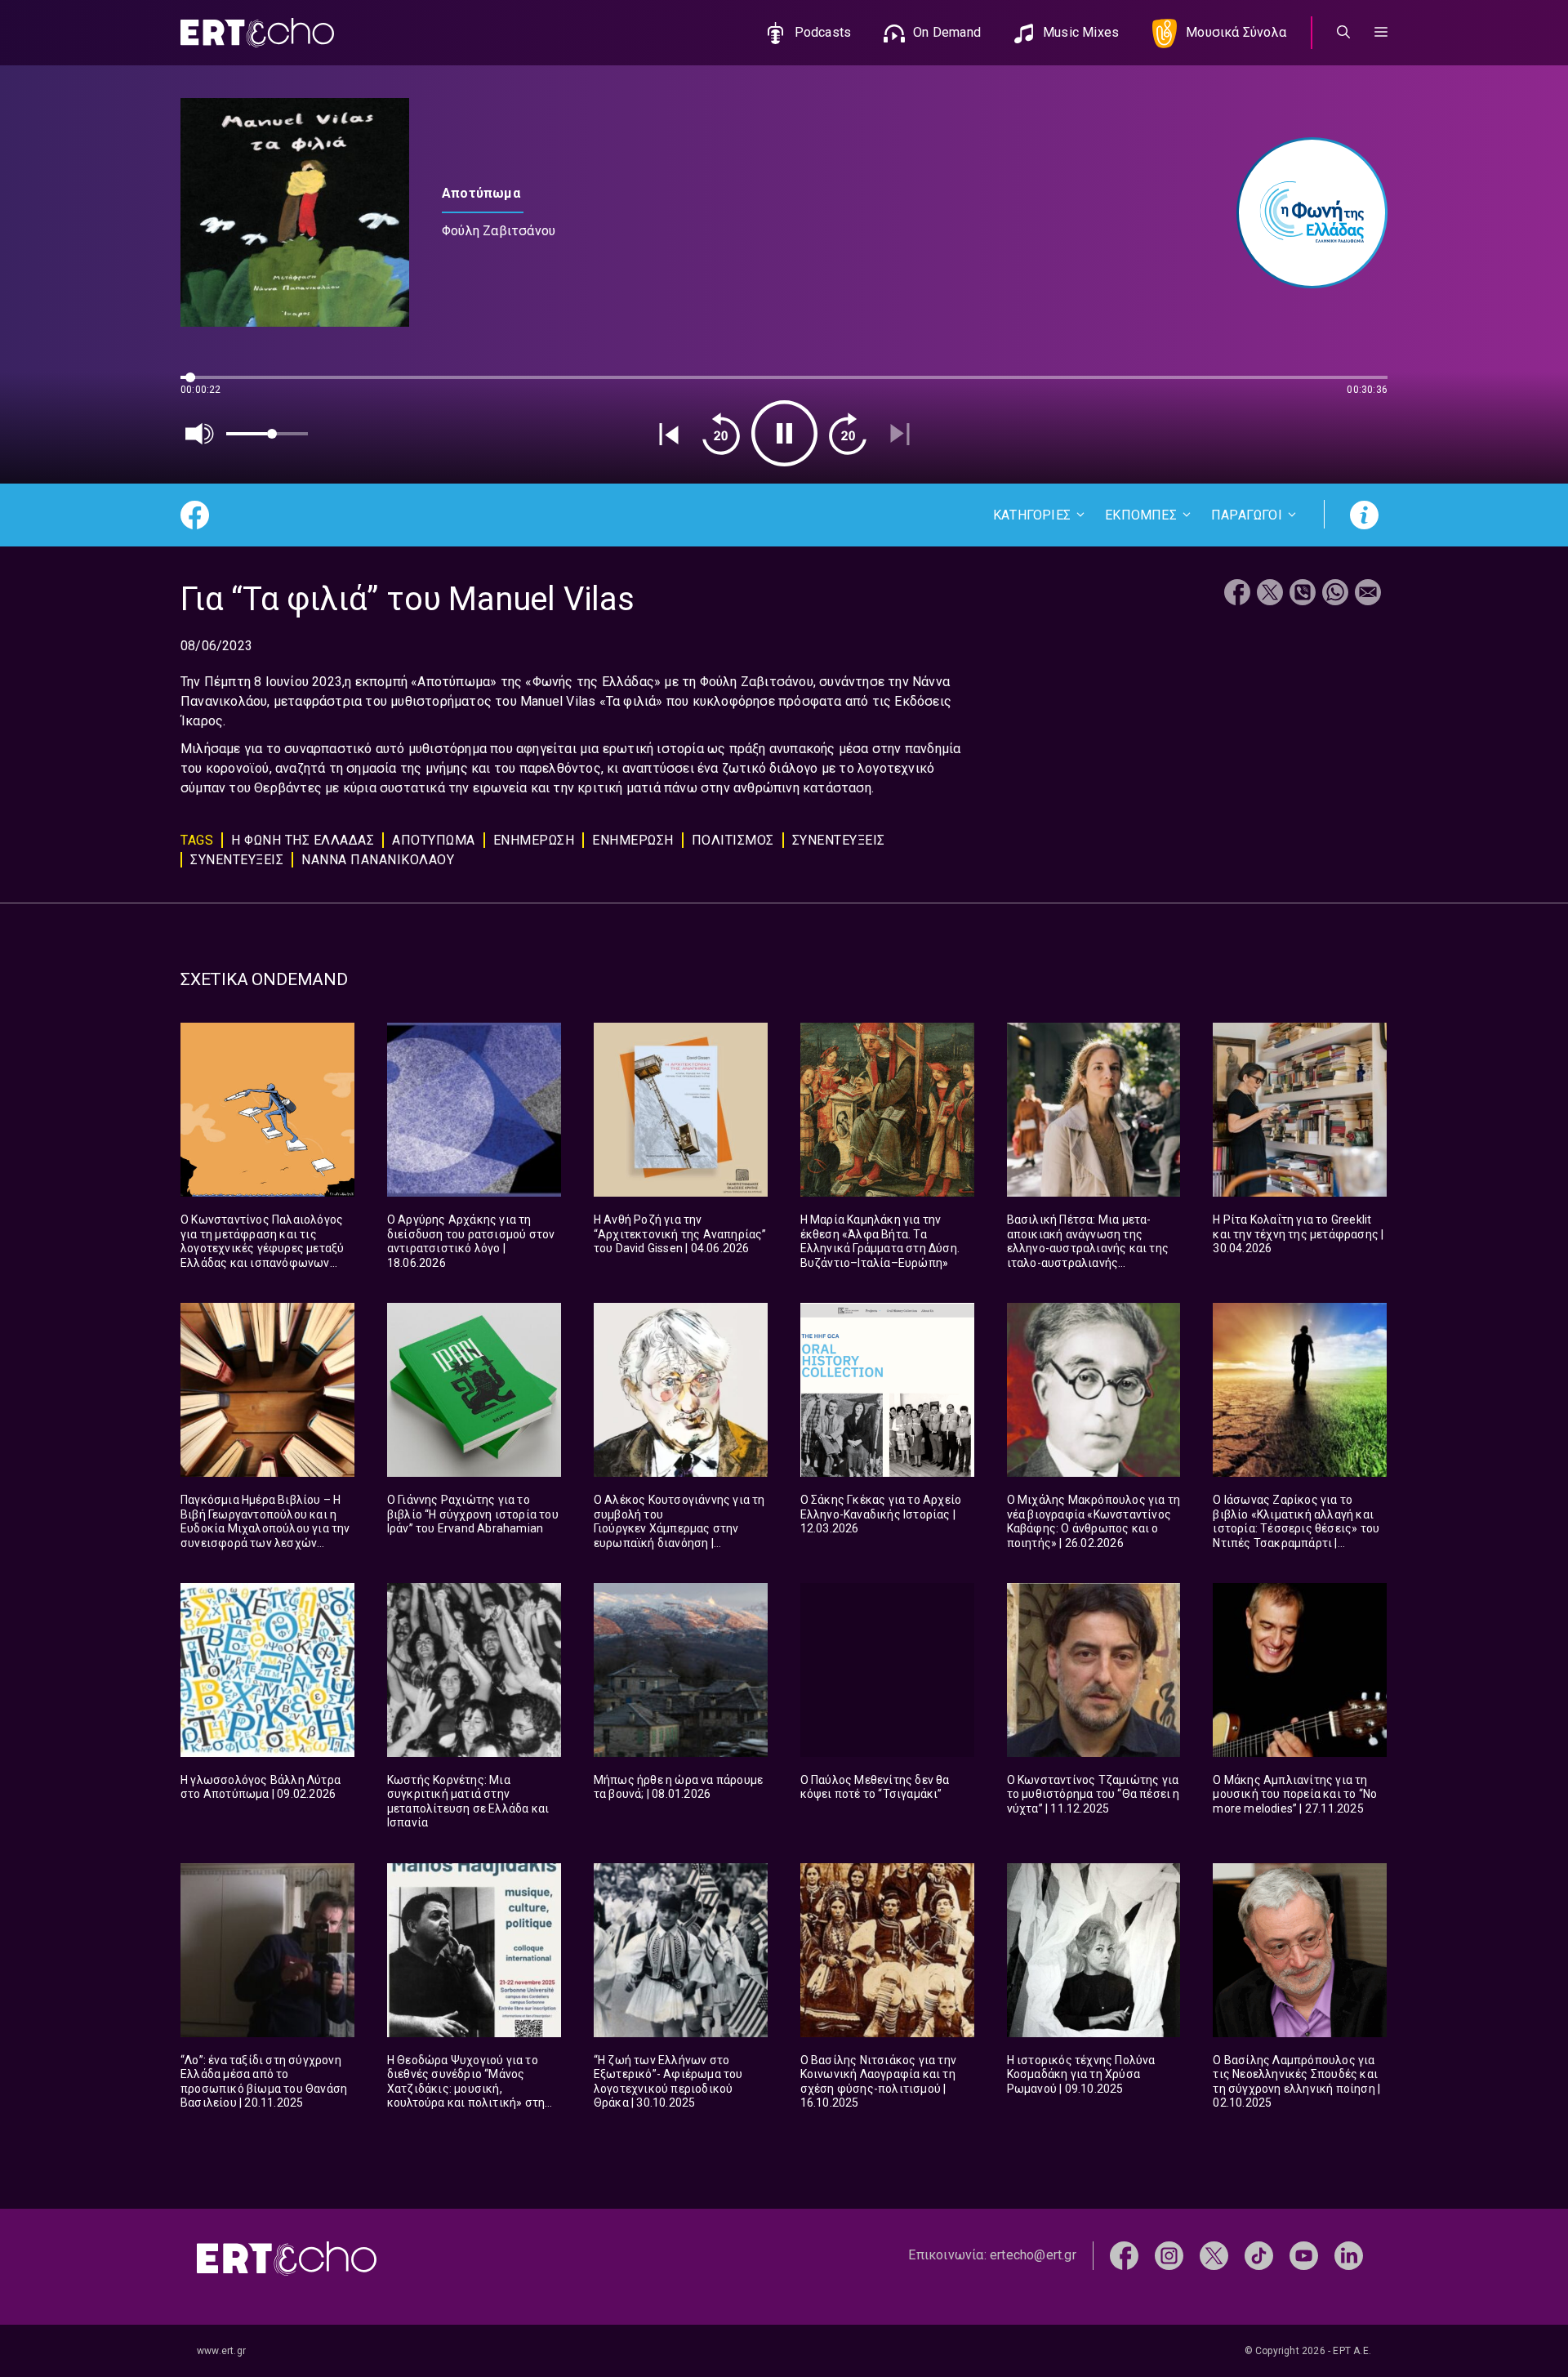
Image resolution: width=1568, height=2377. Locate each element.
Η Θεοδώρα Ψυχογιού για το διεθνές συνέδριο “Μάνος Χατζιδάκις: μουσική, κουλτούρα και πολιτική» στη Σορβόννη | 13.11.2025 (466, 2089)
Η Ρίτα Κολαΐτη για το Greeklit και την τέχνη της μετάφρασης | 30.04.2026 (1298, 1234)
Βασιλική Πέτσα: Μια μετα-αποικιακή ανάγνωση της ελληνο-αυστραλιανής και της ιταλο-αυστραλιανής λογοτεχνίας (1088, 1248)
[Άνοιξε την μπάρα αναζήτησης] (1343, 33)
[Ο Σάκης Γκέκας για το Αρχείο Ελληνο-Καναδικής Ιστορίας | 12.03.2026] (887, 1390)
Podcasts (823, 32)
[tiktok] (1259, 2255)
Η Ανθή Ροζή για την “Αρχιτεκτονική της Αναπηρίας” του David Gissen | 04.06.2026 (680, 1234)
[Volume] (200, 434)
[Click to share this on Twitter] (1270, 594)
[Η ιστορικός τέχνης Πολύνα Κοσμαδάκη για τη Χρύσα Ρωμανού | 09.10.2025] (1094, 1950)
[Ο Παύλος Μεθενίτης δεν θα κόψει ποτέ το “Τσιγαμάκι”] (887, 1670)
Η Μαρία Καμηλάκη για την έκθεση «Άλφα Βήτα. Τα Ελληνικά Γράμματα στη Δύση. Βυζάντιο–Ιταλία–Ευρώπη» (880, 1241)
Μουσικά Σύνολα (1236, 32)
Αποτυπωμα (434, 840)
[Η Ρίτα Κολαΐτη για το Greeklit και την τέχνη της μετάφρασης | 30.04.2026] (1300, 1110)
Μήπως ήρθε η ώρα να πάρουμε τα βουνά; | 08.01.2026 (678, 1787)
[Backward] (721, 434)
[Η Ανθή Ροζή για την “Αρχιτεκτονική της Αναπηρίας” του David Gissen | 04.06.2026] (681, 1110)
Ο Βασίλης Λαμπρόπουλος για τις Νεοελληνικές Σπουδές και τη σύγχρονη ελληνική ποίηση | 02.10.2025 (1296, 2082)
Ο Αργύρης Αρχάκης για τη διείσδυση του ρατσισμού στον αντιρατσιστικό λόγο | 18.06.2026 (471, 1241)
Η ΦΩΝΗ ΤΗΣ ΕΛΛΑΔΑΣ (303, 840)
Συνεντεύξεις (237, 860)
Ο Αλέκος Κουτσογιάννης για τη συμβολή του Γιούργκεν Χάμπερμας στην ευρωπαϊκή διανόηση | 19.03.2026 (679, 1528)
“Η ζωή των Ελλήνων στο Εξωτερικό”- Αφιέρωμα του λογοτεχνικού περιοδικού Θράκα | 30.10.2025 (668, 2082)
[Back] (669, 434)
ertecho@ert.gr (1033, 2255)
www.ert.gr (221, 2351)
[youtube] (1304, 2255)
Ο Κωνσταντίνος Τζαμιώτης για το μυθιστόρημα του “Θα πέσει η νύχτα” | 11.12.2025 (1094, 1794)
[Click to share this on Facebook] (1237, 594)
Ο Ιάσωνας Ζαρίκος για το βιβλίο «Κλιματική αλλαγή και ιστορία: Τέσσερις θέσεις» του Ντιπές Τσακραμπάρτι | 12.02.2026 (1296, 1528)
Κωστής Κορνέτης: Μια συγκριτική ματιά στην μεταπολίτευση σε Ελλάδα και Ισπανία (468, 1802)
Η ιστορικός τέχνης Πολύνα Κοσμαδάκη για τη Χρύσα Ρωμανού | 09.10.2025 (1081, 2074)
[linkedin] (1349, 2255)
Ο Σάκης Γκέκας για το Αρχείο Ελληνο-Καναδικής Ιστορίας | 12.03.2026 (881, 1514)
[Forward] (848, 434)
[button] (1381, 33)
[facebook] (1124, 2255)
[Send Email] (1368, 594)
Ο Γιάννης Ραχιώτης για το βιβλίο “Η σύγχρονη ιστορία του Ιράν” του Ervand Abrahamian (473, 1514)
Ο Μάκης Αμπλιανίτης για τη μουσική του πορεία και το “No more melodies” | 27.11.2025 (1295, 1794)
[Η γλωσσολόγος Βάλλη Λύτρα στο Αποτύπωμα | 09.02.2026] (267, 1670)
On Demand (947, 32)
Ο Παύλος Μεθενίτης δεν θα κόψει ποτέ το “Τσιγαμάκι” (875, 1787)
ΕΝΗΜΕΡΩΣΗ (534, 840)
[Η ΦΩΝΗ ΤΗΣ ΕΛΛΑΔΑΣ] (1304, 213)
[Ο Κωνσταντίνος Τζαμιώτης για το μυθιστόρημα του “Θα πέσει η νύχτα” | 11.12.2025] (1094, 1670)
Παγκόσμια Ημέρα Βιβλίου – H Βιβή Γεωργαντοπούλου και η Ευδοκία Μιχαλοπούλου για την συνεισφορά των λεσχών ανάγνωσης (265, 1528)
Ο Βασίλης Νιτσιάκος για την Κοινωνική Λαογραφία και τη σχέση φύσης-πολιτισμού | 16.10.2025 (878, 2082)
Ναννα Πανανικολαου (378, 860)
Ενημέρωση (633, 840)
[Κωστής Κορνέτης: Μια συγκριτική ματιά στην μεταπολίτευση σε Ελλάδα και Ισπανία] (474, 1670)
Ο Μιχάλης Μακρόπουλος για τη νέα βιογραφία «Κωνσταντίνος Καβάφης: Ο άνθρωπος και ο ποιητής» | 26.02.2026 (1094, 1521)
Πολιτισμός (733, 840)
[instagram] (1169, 2255)
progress (207, 385)
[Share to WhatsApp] (1335, 594)
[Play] (784, 433)
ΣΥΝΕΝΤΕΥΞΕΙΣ (839, 840)
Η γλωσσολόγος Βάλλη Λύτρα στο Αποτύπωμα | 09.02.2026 (261, 1787)
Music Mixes (1081, 32)
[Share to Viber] (1303, 594)
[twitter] (1214, 2255)
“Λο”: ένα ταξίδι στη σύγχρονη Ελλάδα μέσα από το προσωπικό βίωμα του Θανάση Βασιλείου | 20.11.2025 (264, 2082)
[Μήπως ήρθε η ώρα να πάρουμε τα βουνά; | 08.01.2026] (681, 1670)
